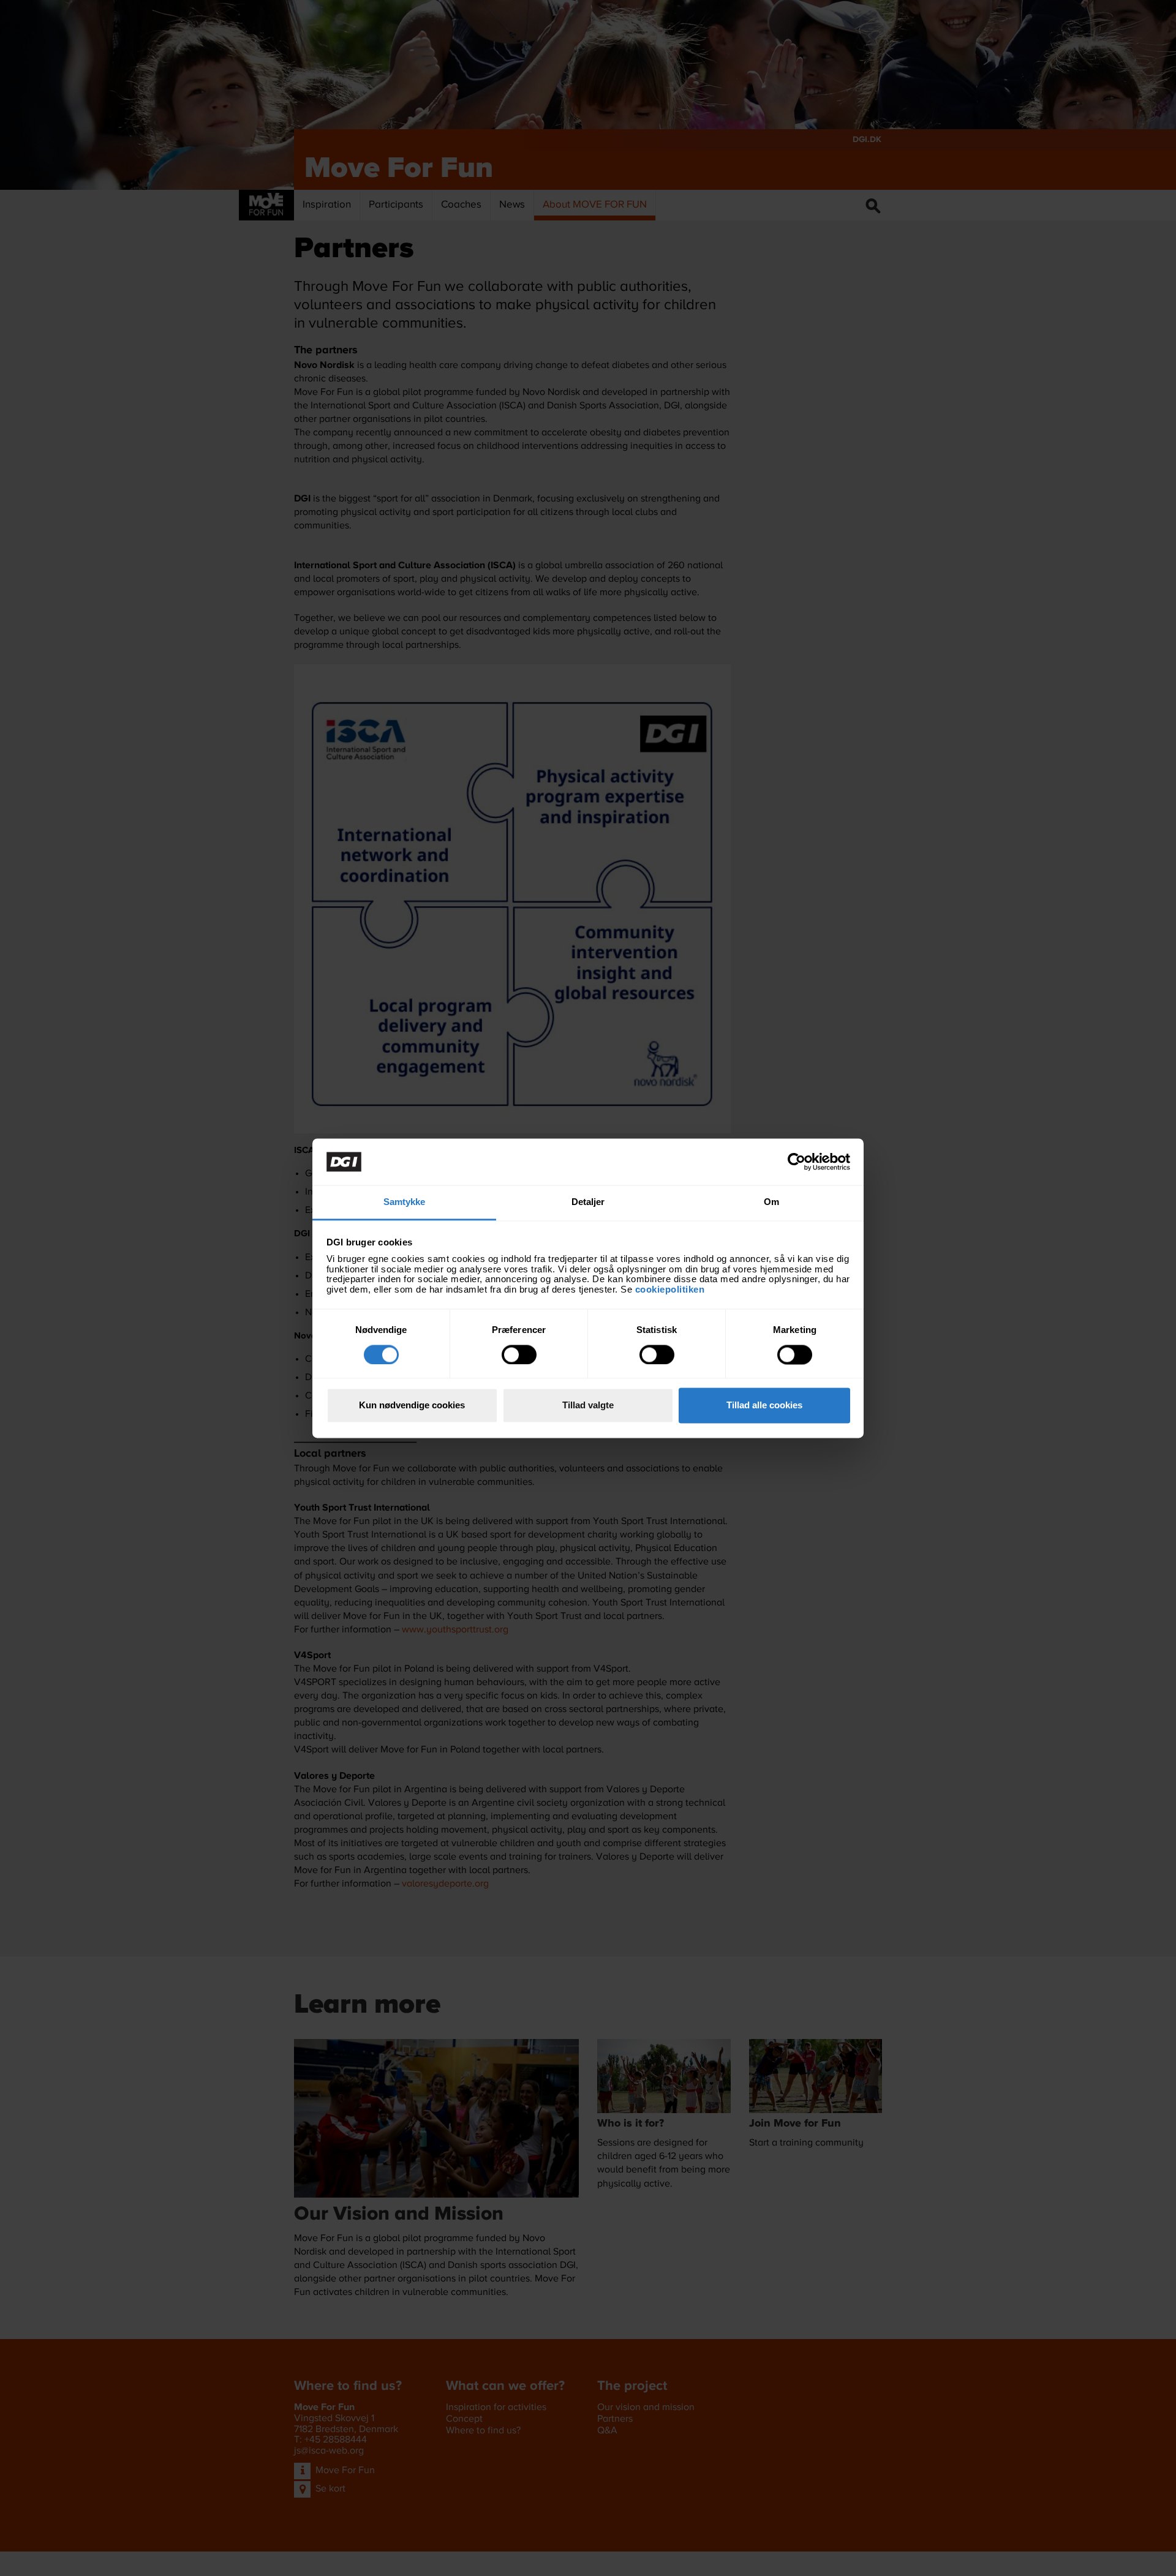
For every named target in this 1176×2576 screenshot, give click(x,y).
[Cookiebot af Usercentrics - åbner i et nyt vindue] (797, 1162)
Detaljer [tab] (588, 1202)
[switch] (519, 1354)
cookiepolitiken (671, 1289)
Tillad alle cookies (764, 1406)
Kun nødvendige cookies (412, 1406)
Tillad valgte (588, 1406)
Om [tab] (771, 1202)
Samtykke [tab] (405, 1202)
